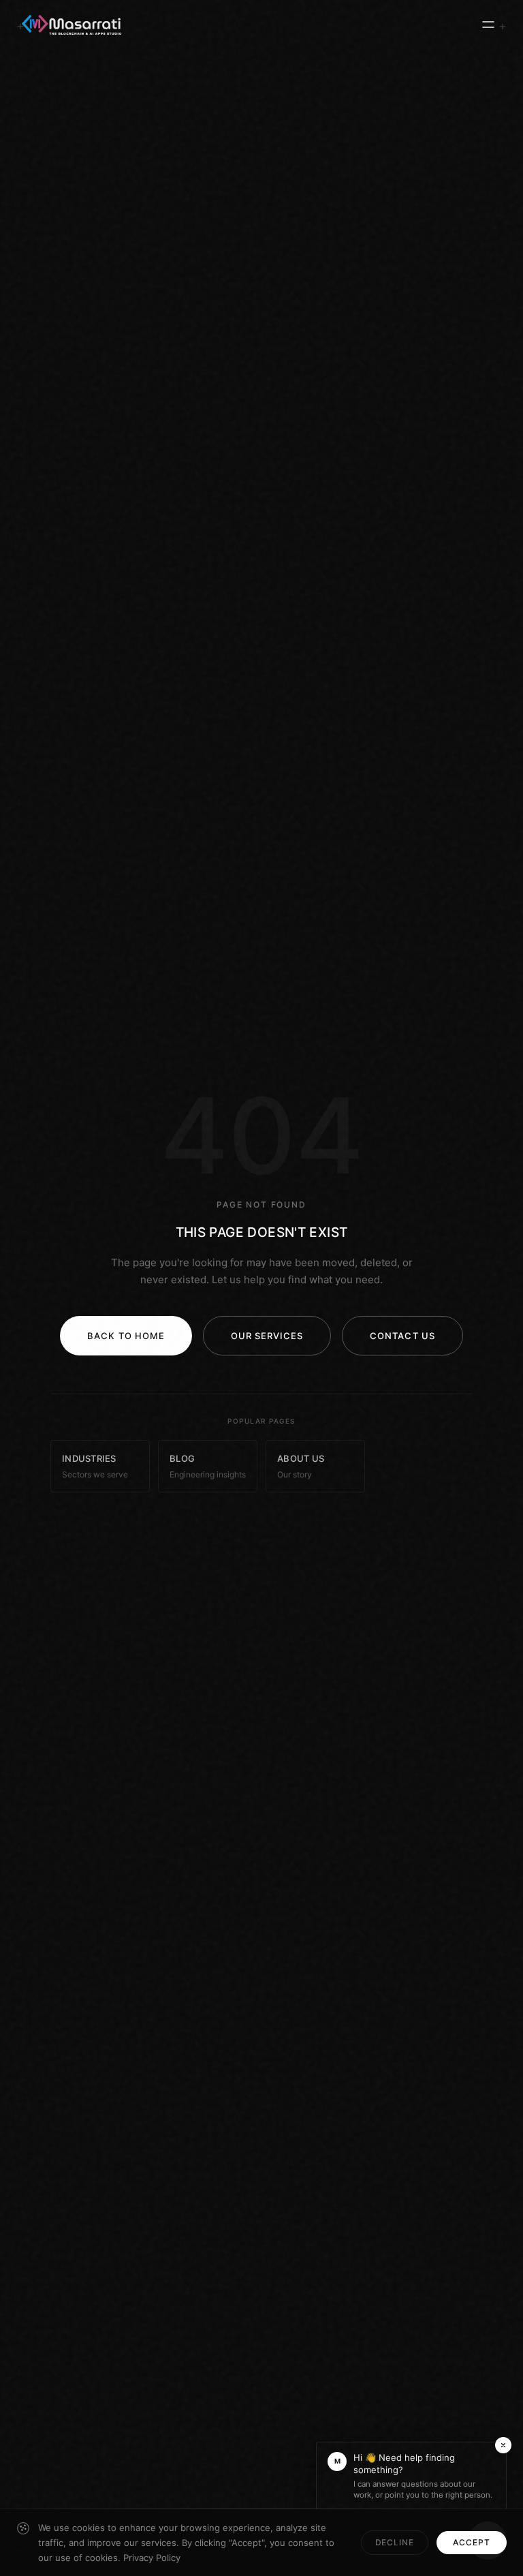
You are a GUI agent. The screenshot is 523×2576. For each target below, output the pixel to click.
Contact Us (402, 1336)
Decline (395, 2542)
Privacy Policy (152, 2558)
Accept (472, 2542)
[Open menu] (488, 25)
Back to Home (126, 1336)
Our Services (267, 1336)
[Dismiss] (503, 2445)
